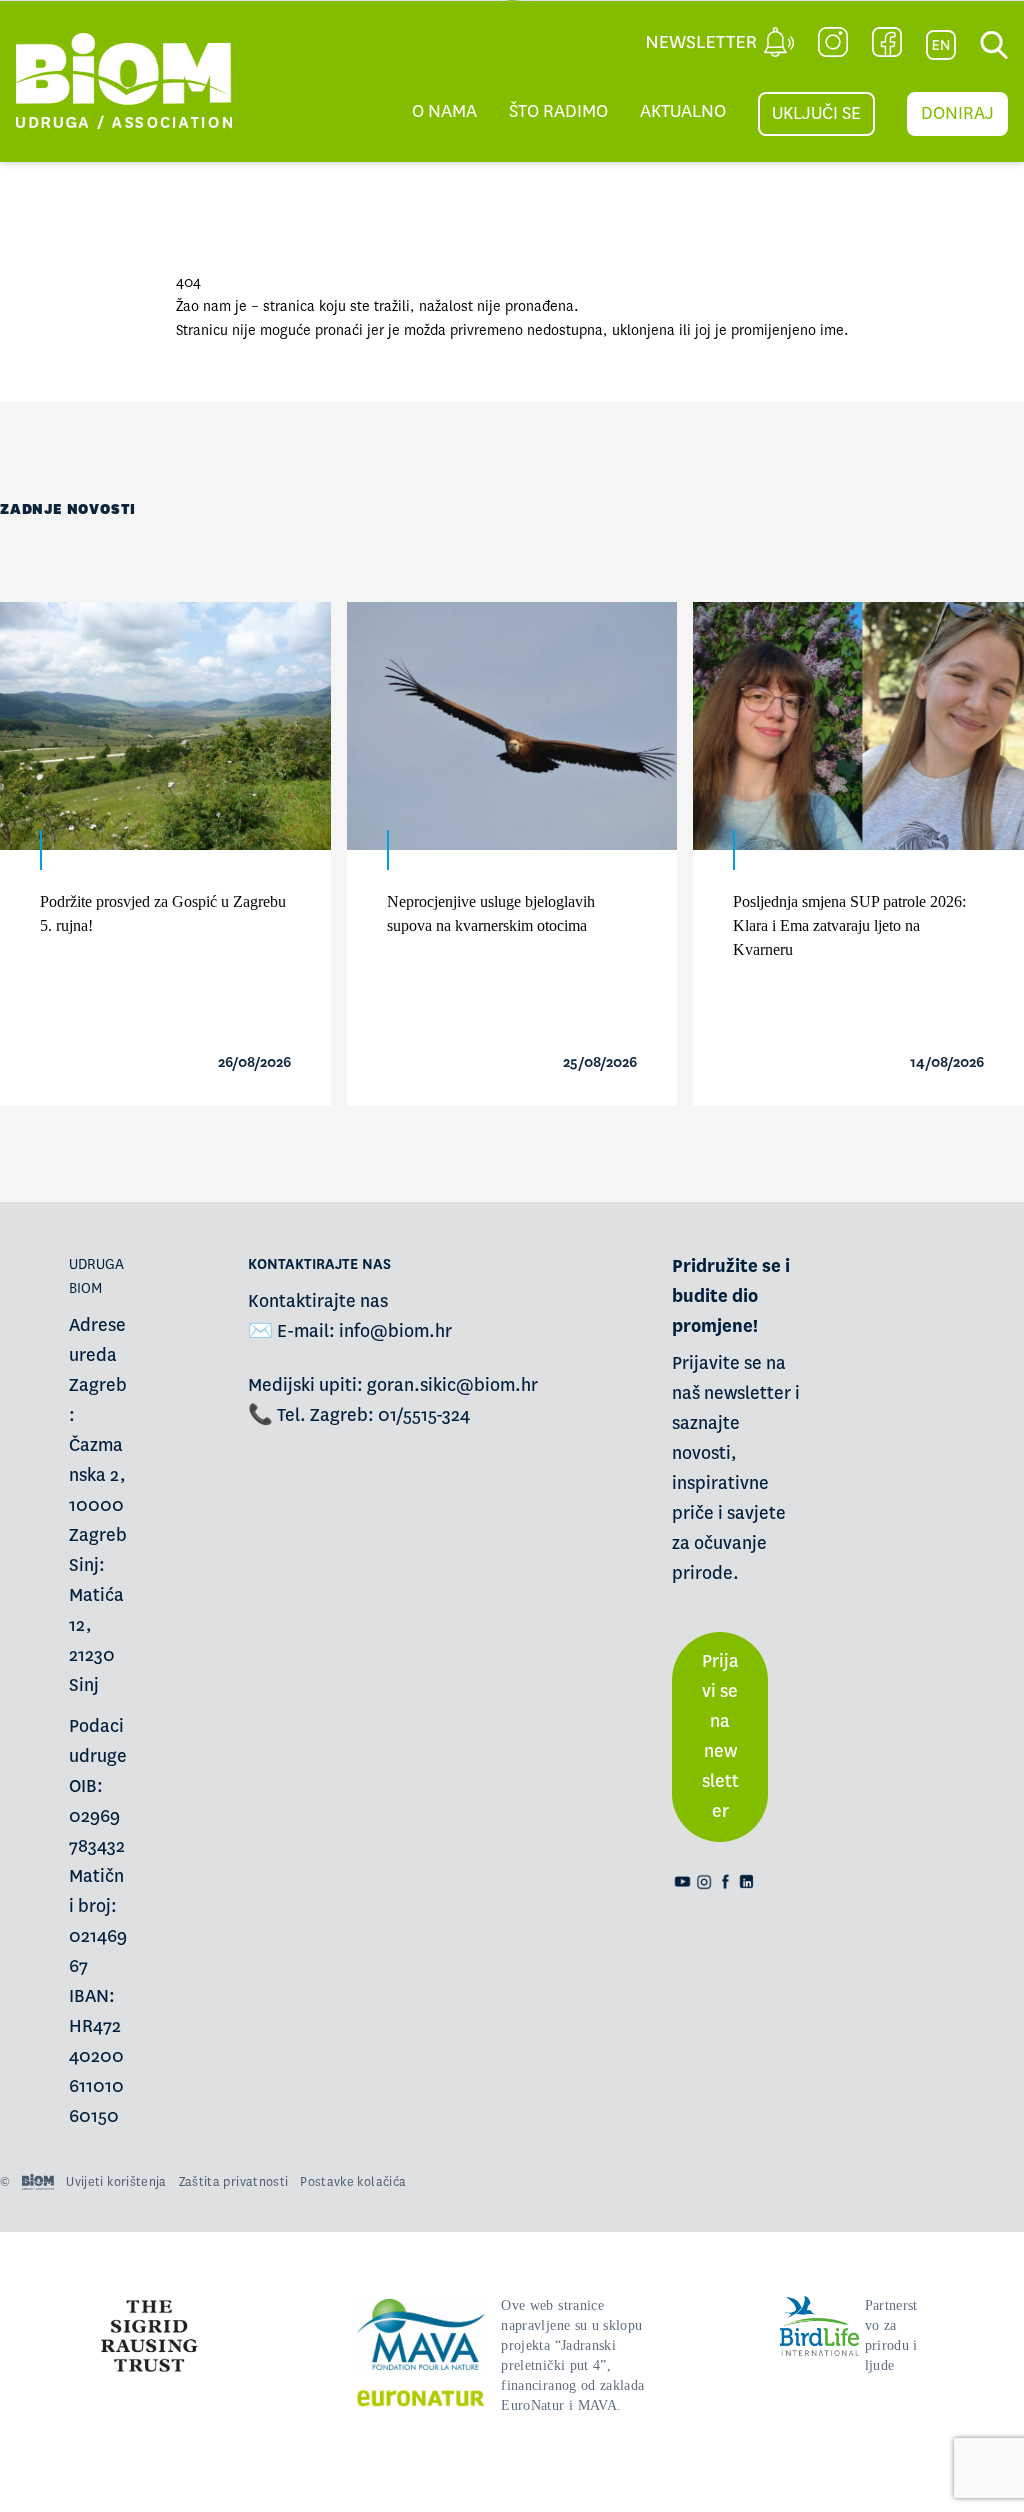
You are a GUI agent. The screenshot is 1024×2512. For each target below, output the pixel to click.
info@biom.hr (395, 1331)
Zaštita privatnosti (234, 2182)
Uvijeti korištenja (116, 2182)
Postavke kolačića (353, 2182)
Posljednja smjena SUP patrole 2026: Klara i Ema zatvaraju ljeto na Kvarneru (849, 925)
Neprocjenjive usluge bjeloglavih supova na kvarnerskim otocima (491, 913)
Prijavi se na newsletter (720, 1736)
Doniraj (957, 113)
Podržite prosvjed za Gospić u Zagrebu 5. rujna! (163, 913)
